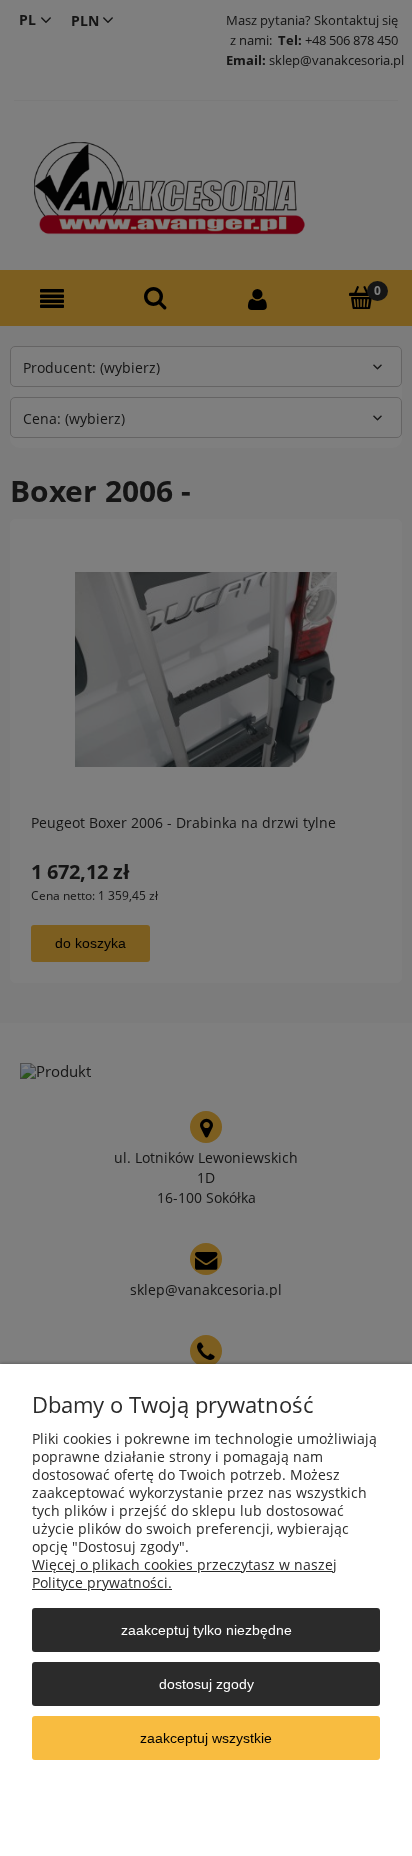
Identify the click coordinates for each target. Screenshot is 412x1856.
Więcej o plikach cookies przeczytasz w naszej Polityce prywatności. (184, 1573)
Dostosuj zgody (206, 1684)
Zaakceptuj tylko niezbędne (206, 1630)
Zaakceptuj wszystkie (206, 1738)
